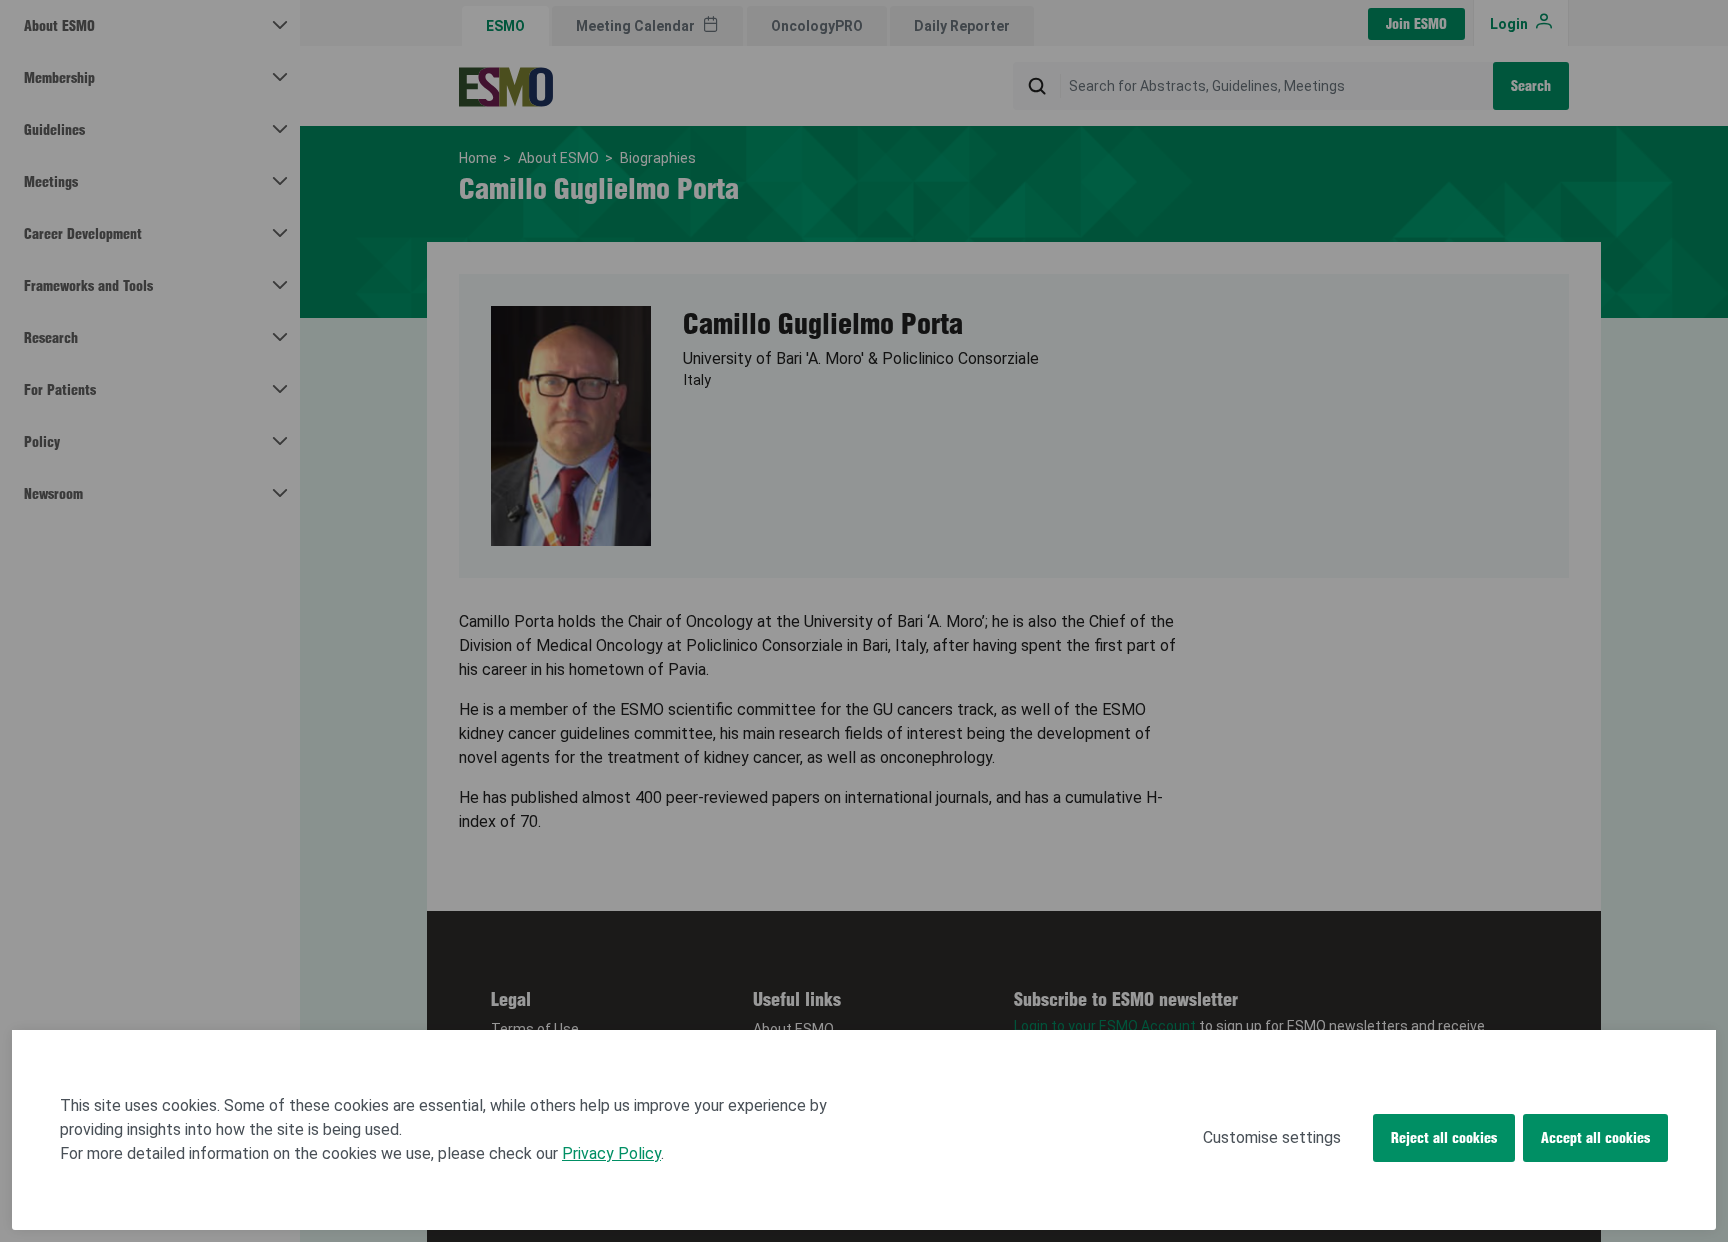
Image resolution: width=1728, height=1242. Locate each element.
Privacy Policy (611, 1153)
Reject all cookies (1444, 1138)
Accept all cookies (1595, 1138)
